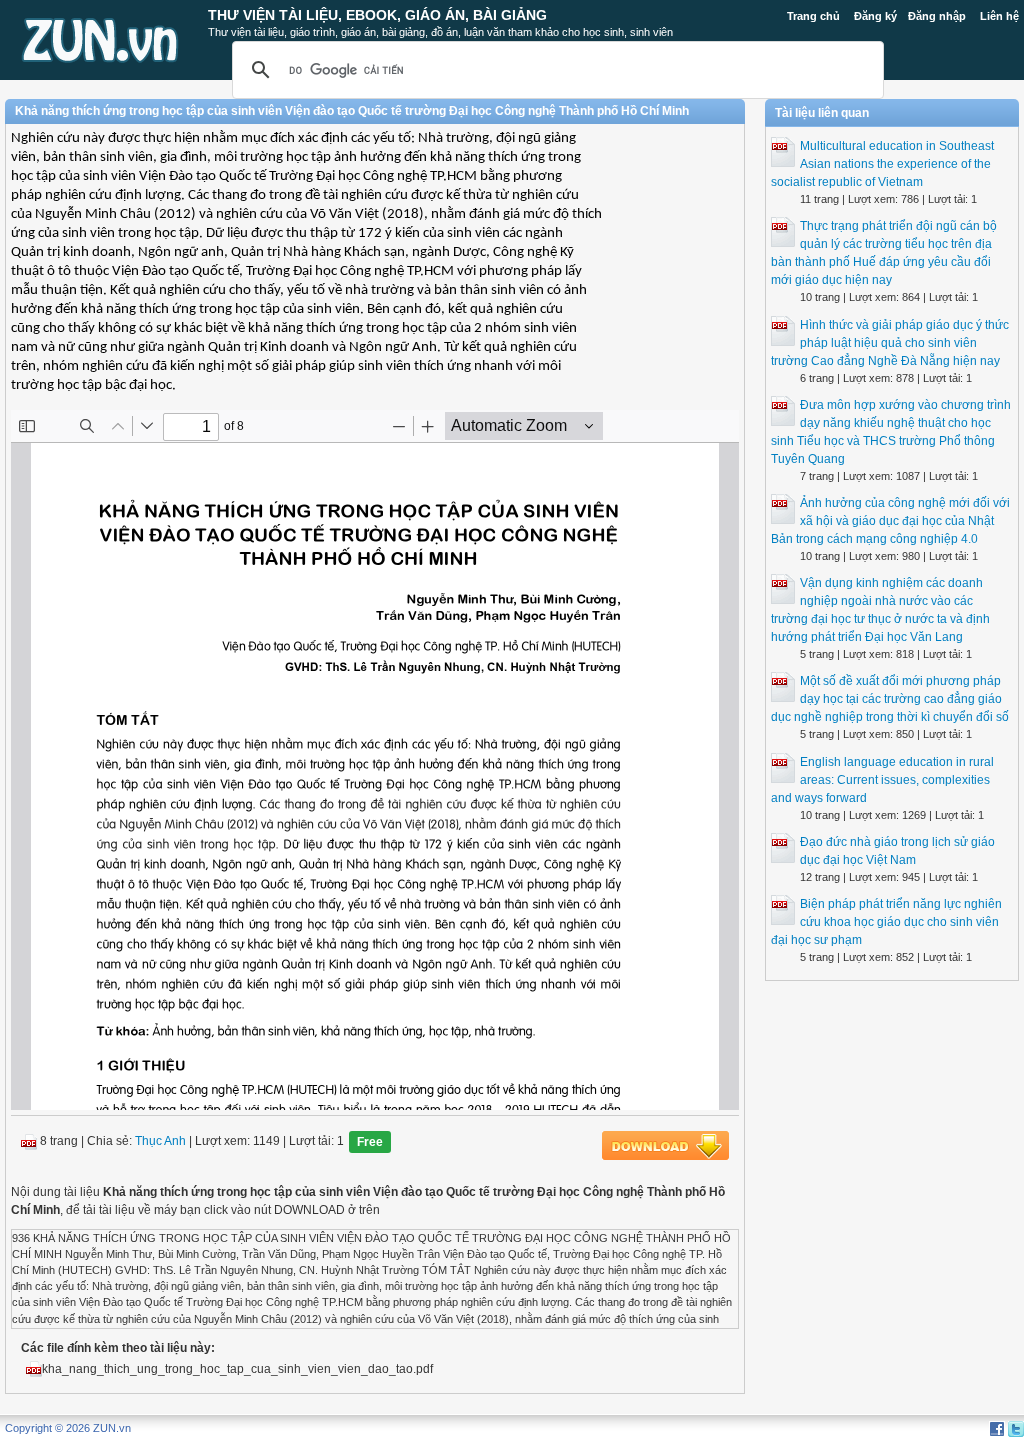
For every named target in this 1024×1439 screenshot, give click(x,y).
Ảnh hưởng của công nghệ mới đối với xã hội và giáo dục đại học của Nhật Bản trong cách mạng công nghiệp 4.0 (890, 521)
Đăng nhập (937, 16)
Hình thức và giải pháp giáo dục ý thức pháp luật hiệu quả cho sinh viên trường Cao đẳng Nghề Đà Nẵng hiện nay (890, 343)
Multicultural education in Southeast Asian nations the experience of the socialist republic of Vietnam (882, 164)
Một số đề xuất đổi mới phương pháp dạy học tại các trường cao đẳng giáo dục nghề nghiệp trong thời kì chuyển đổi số (890, 699)
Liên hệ (999, 16)
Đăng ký (875, 16)
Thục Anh (160, 1141)
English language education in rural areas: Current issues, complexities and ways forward (882, 780)
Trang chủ (813, 16)
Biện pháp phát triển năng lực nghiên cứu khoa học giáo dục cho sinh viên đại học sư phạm (886, 922)
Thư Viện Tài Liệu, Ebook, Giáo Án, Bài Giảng (377, 15)
